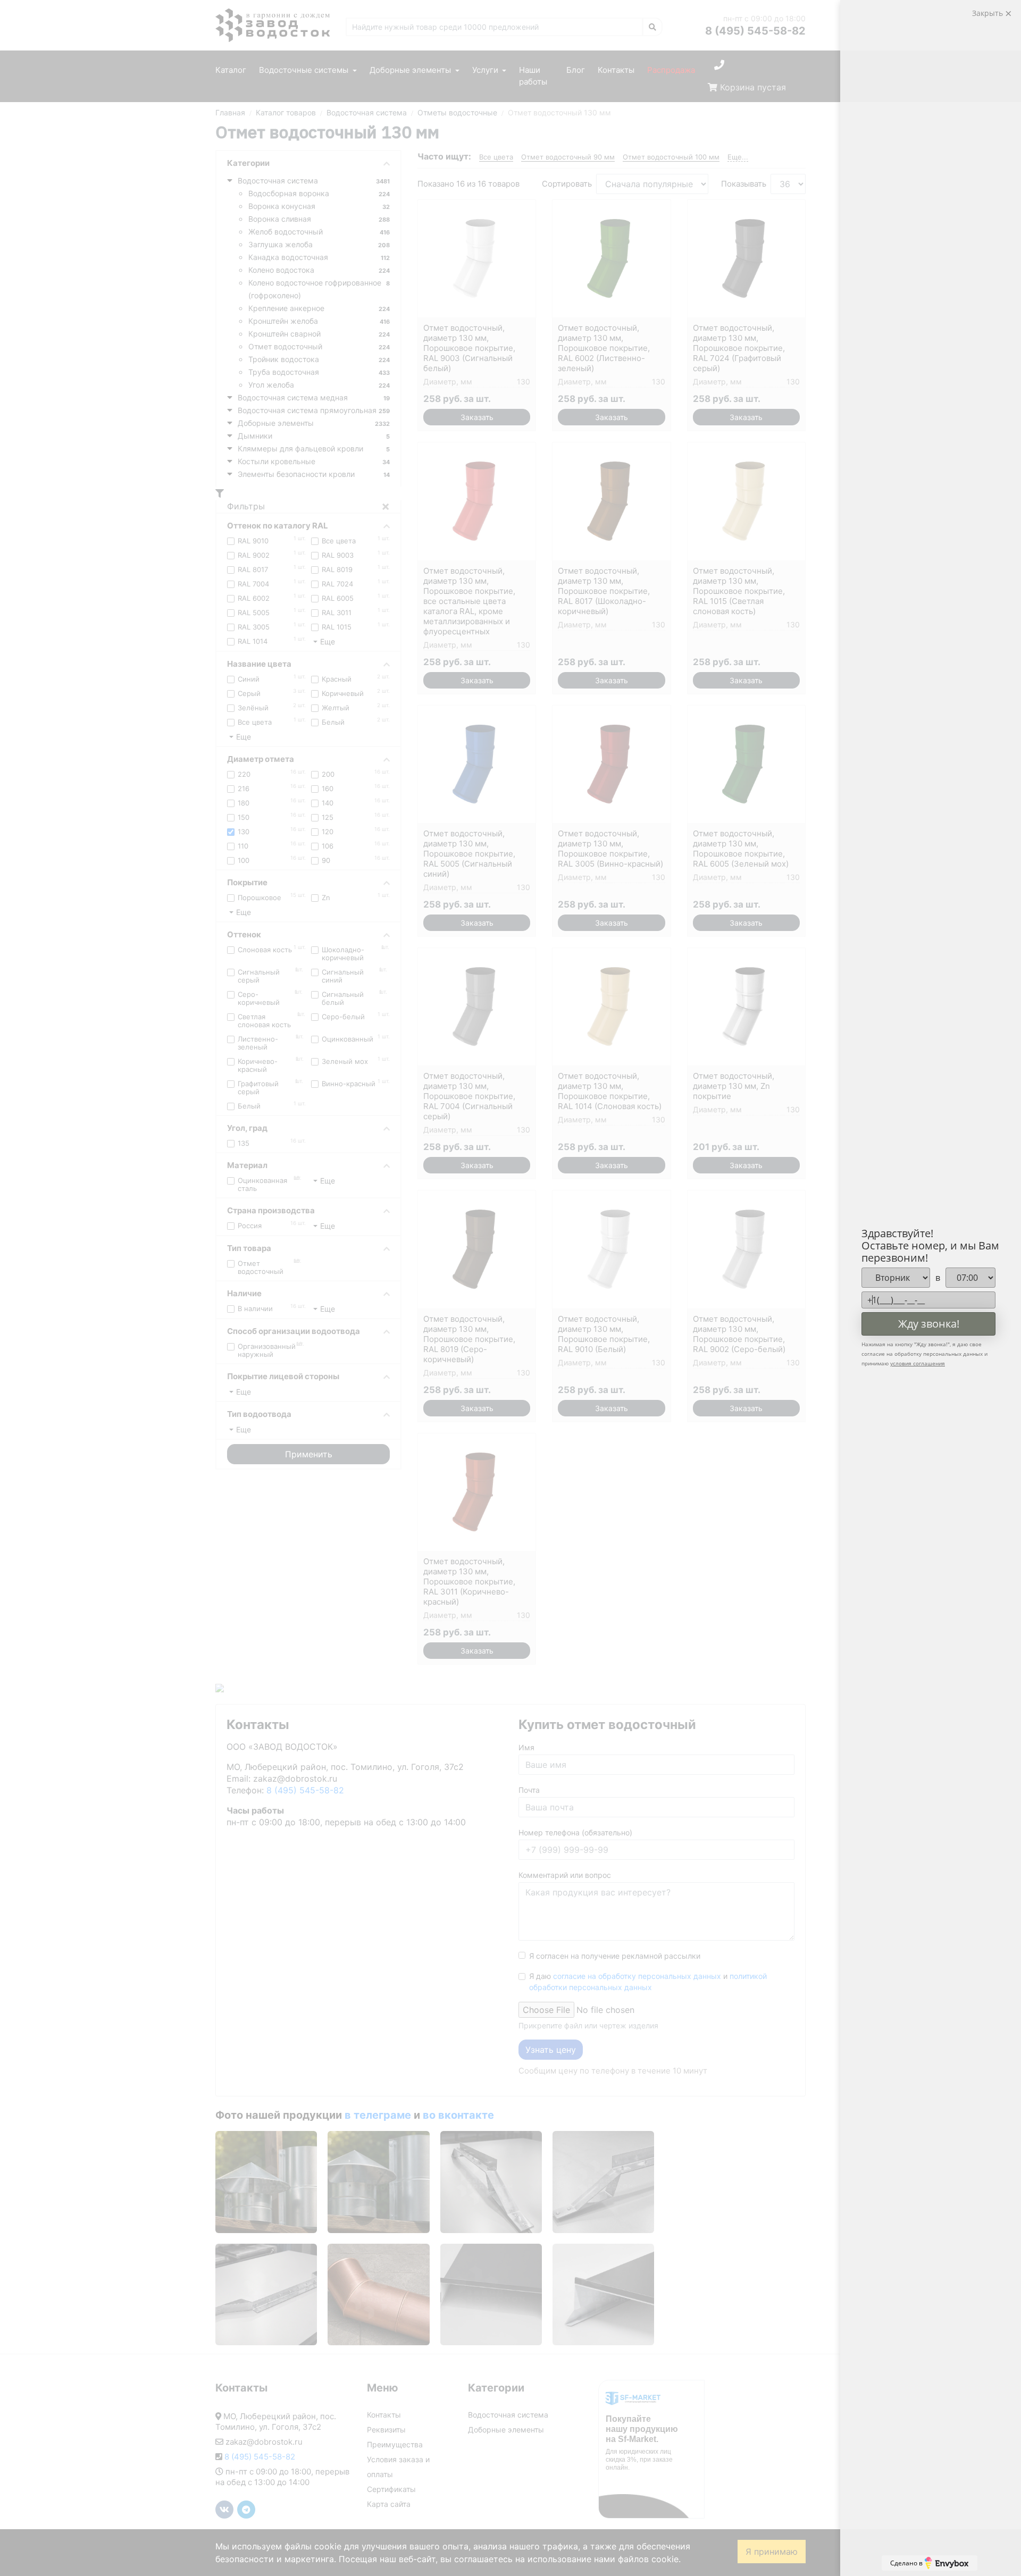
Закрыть (989, 13)
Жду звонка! (929, 1324)
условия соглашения (918, 1363)
